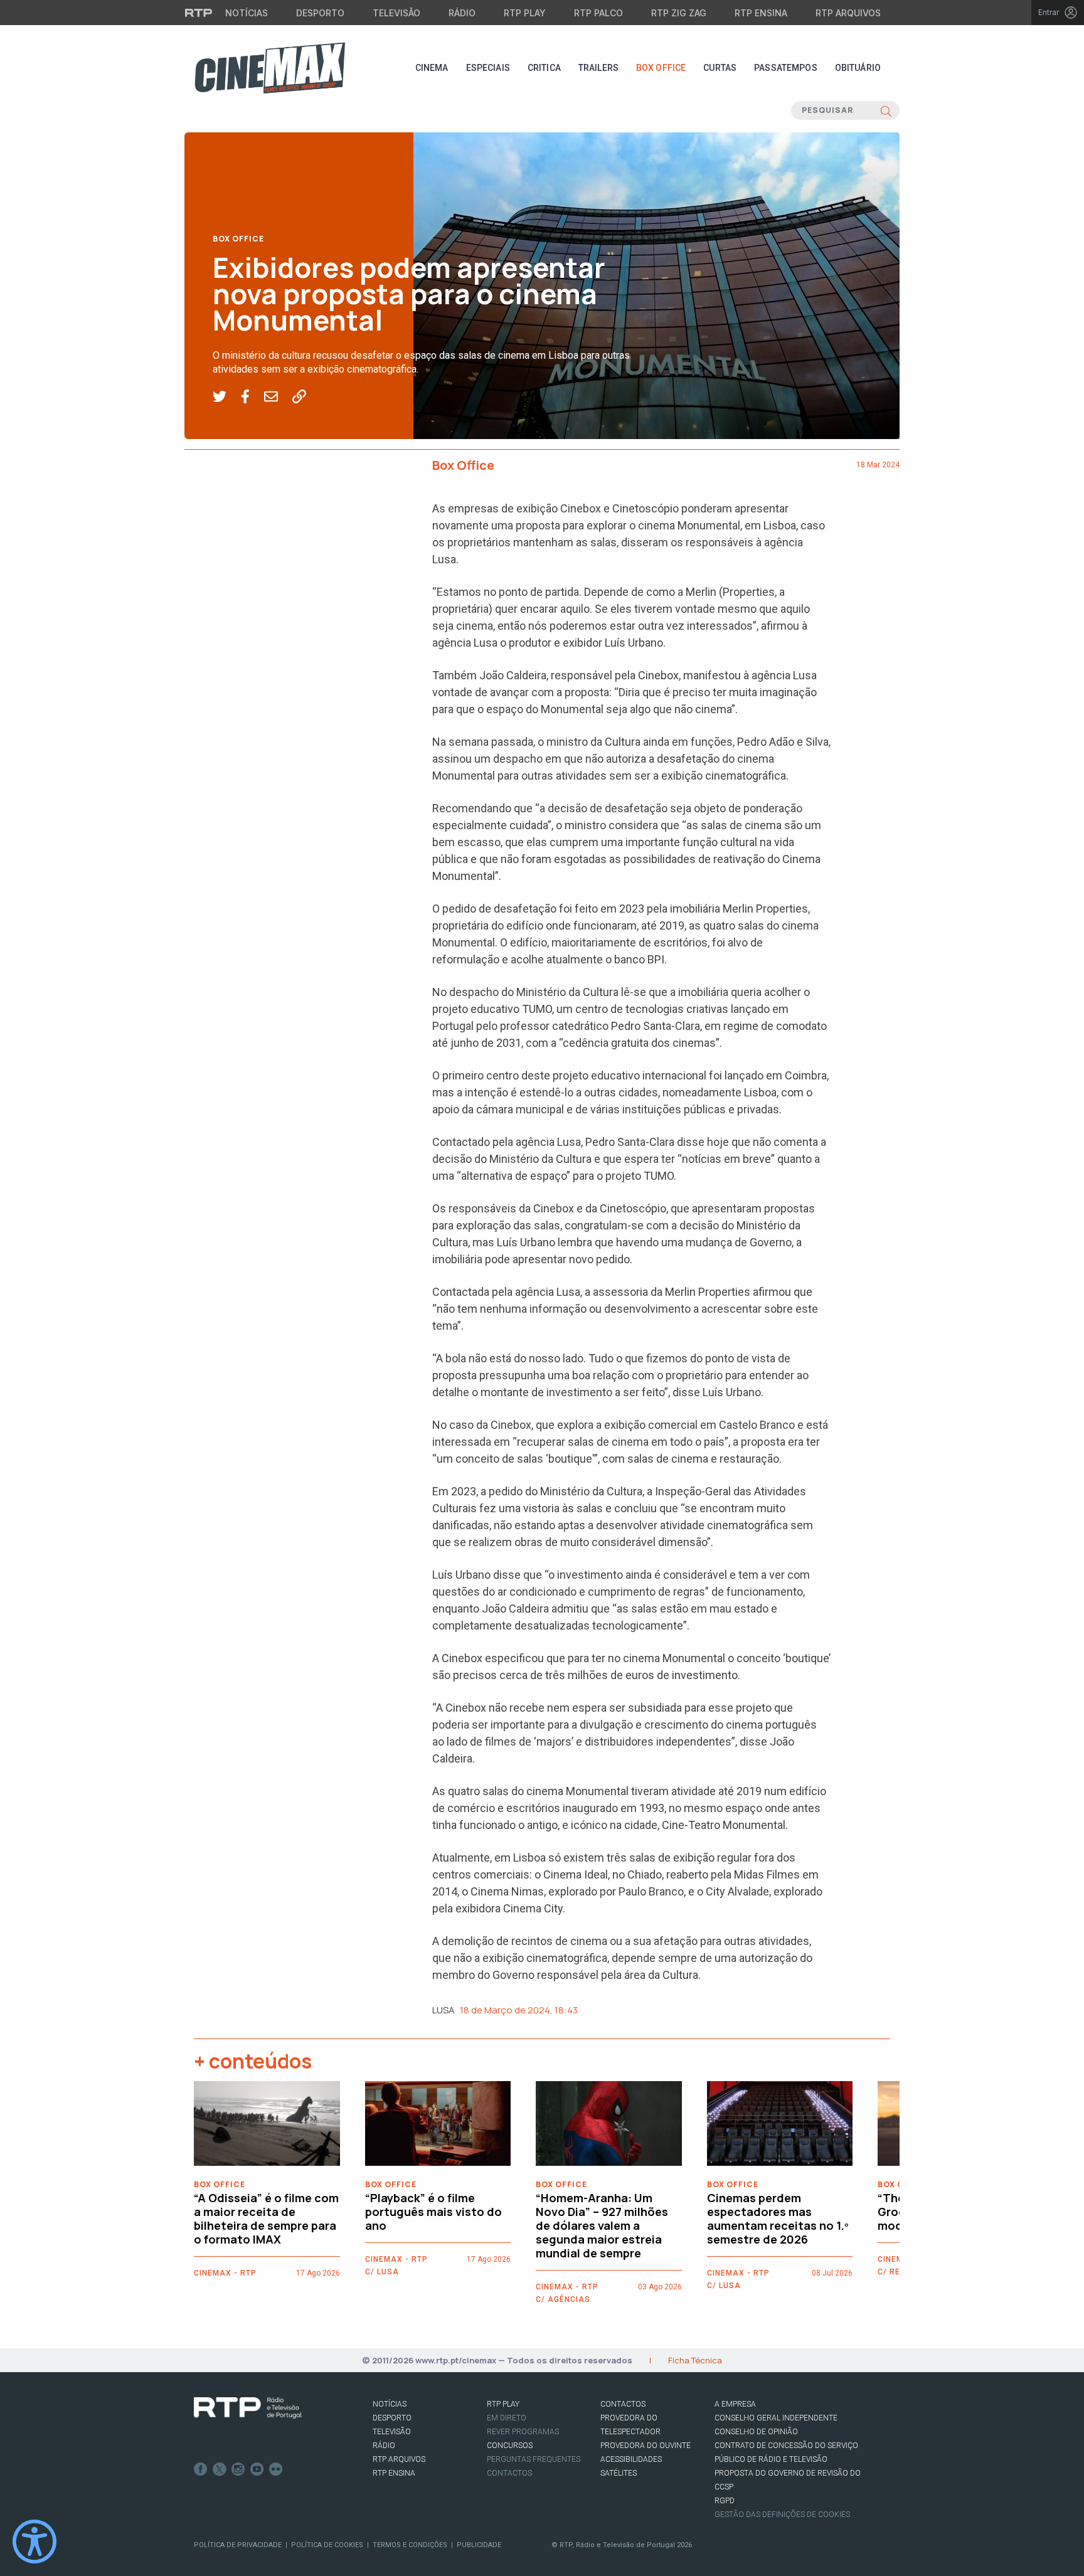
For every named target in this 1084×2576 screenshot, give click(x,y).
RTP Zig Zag (679, 13)
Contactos (509, 2473)
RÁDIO (384, 2446)
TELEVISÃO (392, 2432)
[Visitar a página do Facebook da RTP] (201, 2469)
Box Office (661, 68)
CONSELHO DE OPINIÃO (756, 2432)
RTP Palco (598, 13)
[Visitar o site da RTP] (199, 13)
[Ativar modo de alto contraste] (35, 2542)
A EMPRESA (735, 2404)
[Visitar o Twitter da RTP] (220, 2469)
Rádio (462, 13)
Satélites (619, 2473)
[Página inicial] (270, 68)
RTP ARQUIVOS (399, 2459)
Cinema (432, 68)
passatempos (786, 68)
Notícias (247, 13)
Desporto (320, 13)
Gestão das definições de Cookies (782, 2515)
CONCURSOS (510, 2446)
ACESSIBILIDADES (631, 2459)
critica (544, 68)
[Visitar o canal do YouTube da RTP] (257, 2469)
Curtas (720, 68)
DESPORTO (392, 2418)
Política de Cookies (327, 2545)
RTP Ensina (761, 13)
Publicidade (479, 2545)
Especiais (488, 68)
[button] (227, 397)
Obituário (858, 68)
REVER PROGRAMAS (523, 2432)
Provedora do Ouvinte (646, 2446)
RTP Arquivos (848, 13)
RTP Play (525, 13)
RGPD (725, 2501)
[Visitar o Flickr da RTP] (276, 2469)
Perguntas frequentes (534, 2459)
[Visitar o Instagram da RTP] (238, 2469)
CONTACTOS (623, 2404)
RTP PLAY (503, 2404)
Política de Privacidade (238, 2545)
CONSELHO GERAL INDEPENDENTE (776, 2418)
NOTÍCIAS (390, 2404)
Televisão (396, 13)
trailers (598, 68)
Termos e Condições (410, 2545)
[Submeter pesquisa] (886, 110)
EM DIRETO (507, 2418)
